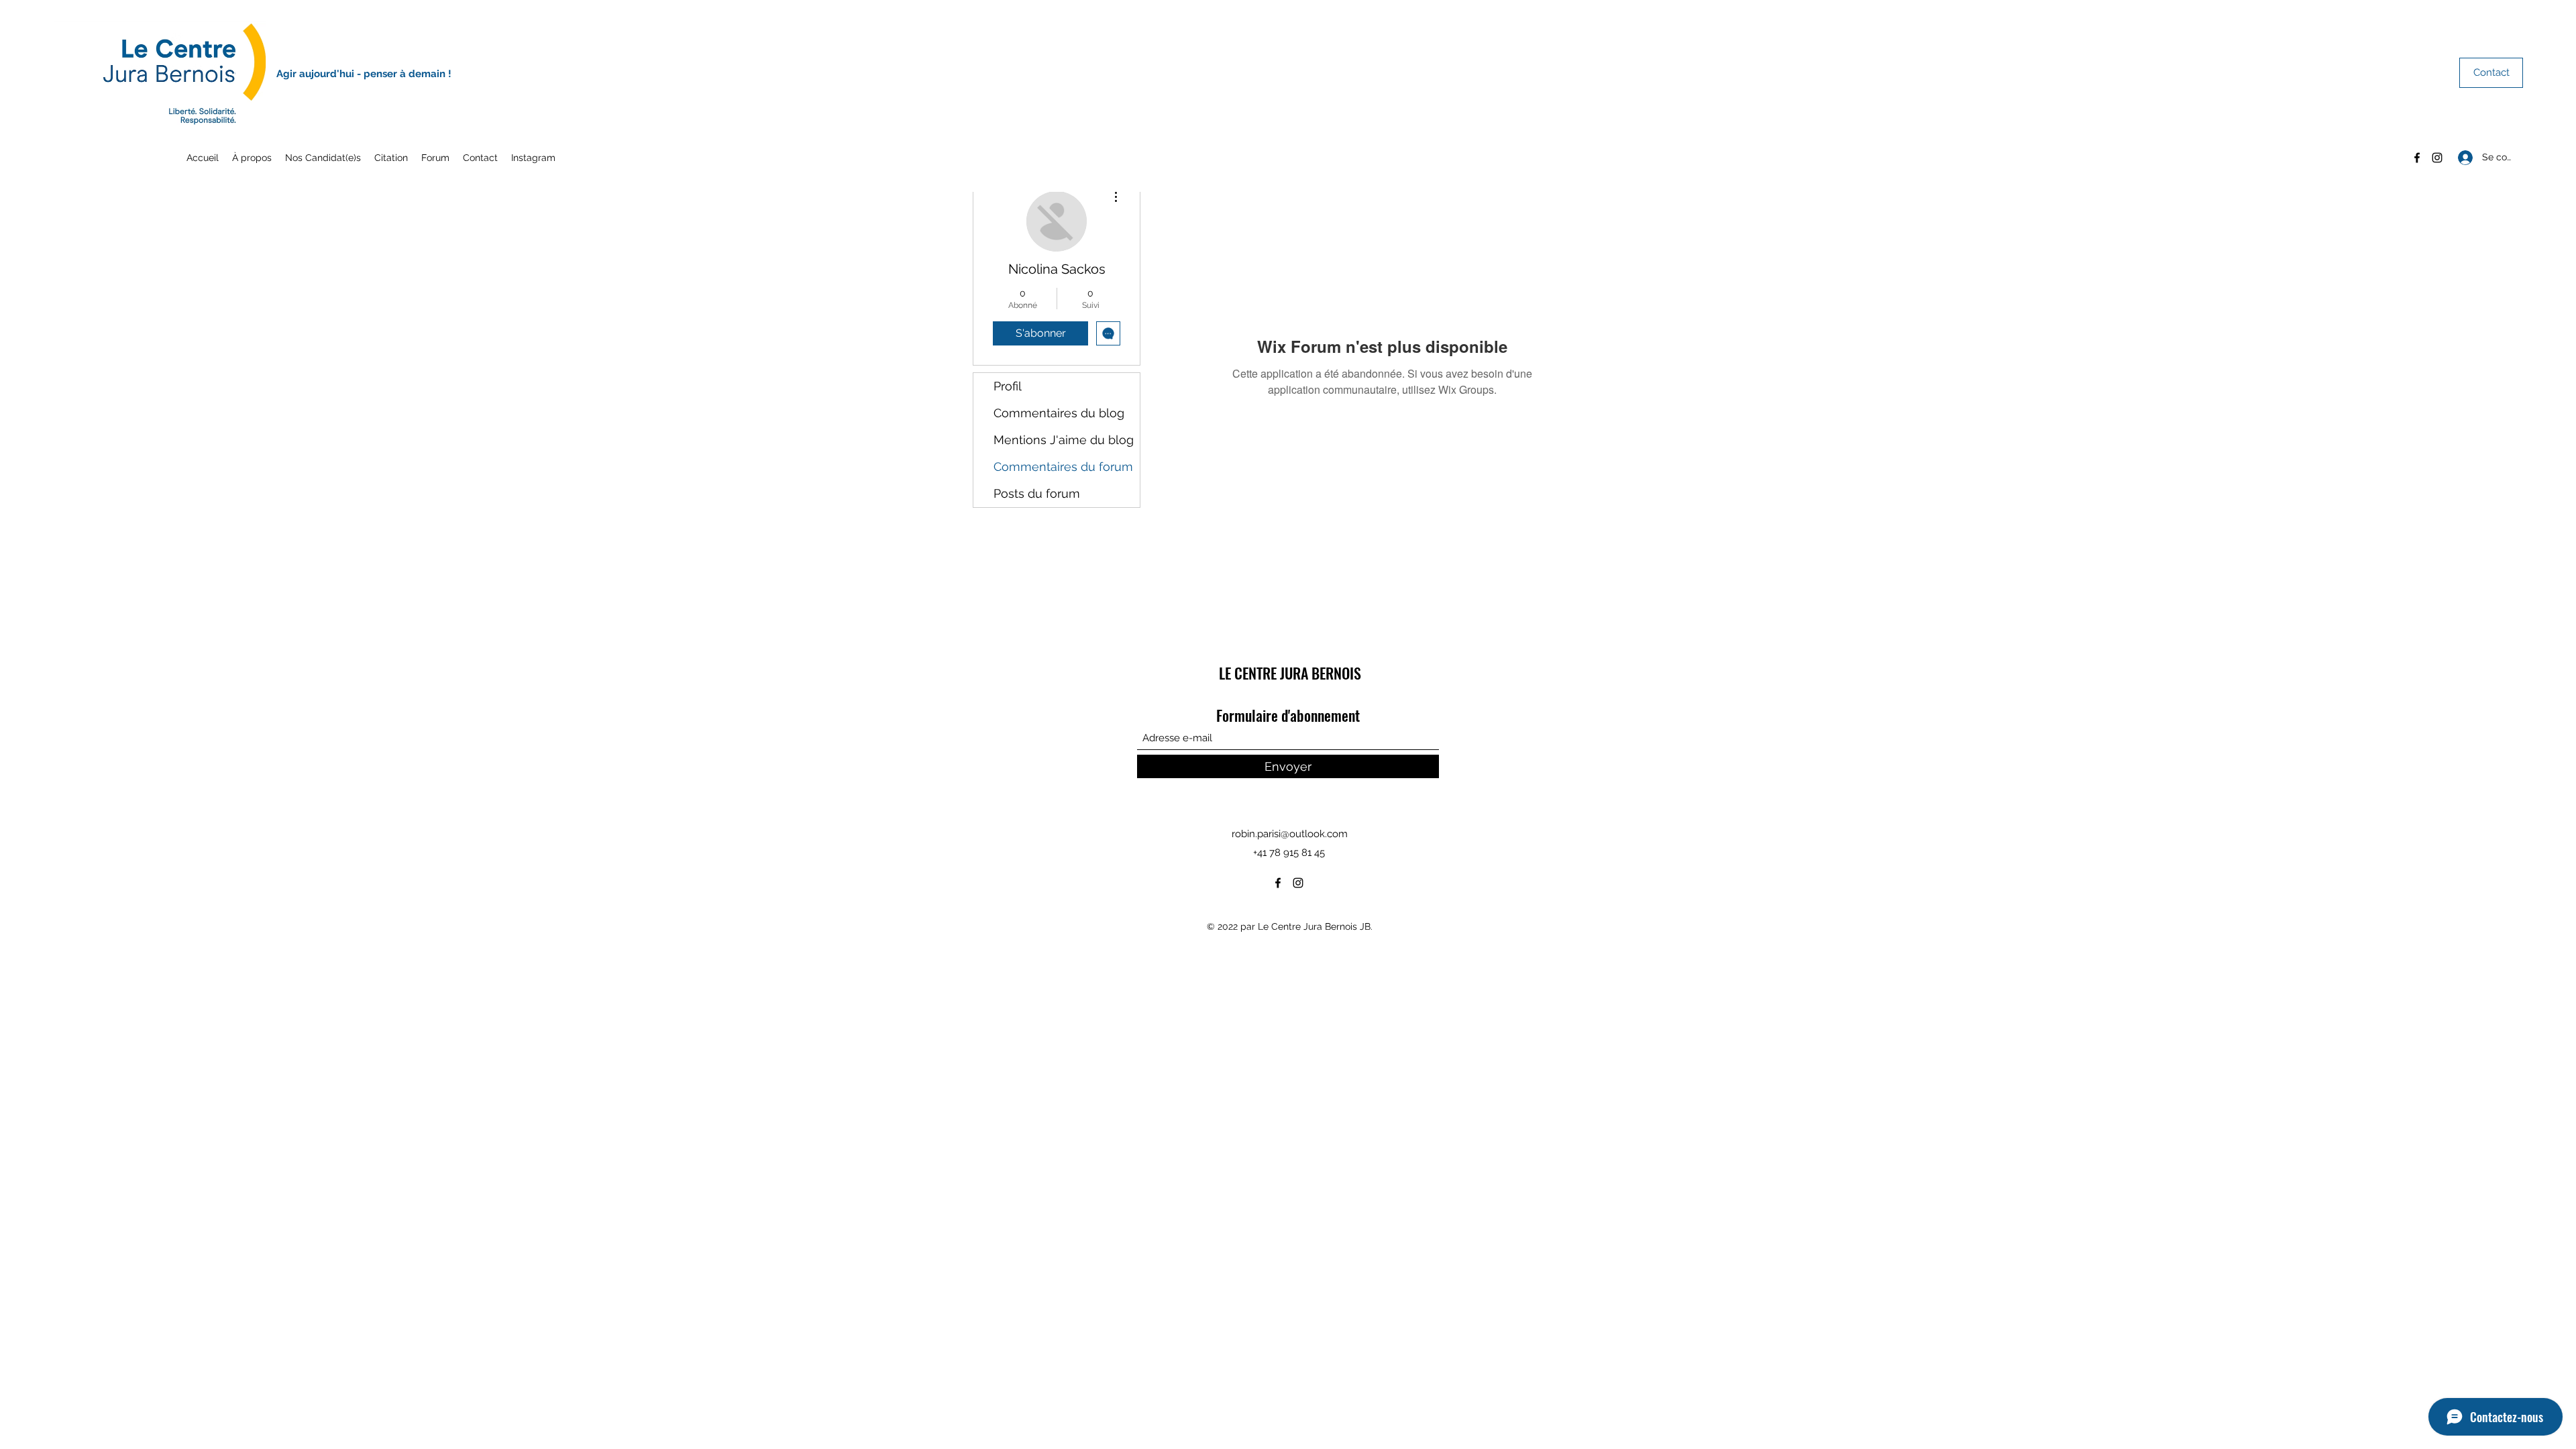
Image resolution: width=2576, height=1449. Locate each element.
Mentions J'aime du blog (1064, 440)
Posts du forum (1037, 493)
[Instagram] (2437, 158)
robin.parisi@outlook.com (1290, 834)
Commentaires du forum (1063, 467)
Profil (1008, 386)
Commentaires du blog (1059, 413)
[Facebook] (2417, 158)
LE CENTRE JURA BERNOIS (1290, 673)
